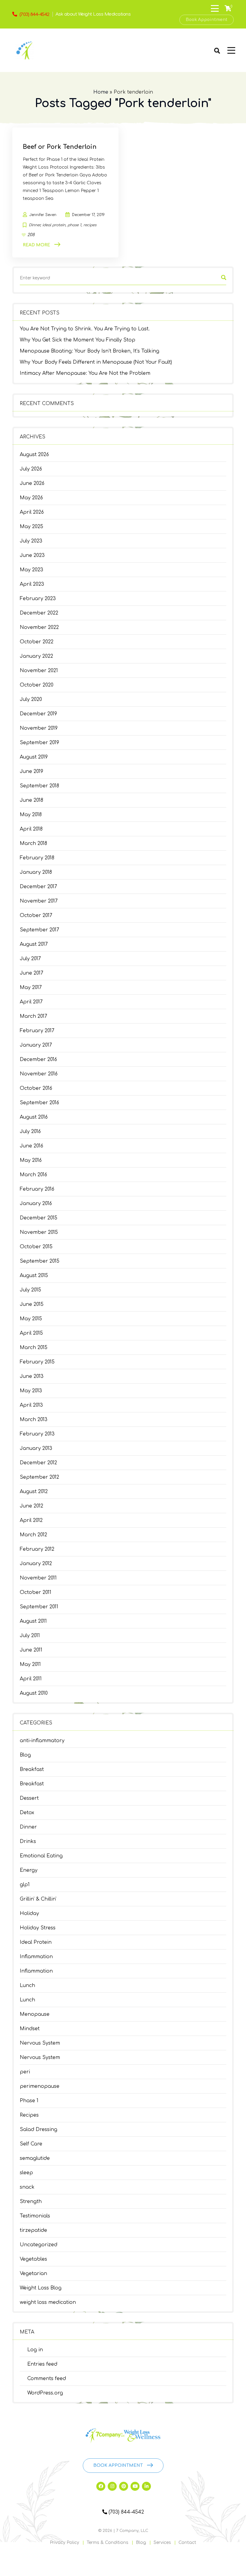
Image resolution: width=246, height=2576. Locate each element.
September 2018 (39, 786)
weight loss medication (48, 2302)
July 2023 (31, 541)
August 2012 (34, 1492)
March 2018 (33, 843)
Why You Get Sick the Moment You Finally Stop (78, 340)
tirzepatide (33, 2230)
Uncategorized (39, 2245)
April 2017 (31, 1002)
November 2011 (38, 1578)
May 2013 (31, 1391)
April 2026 (32, 512)
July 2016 (30, 1132)
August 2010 (34, 1693)
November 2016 (39, 1074)
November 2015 (39, 1232)
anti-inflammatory (42, 1741)
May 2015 (31, 1319)
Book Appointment (207, 20)
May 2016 (31, 1160)
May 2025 (31, 527)
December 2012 (38, 1463)
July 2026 (31, 469)
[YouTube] (135, 2486)
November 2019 (39, 728)
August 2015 (34, 1276)
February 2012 (37, 1549)
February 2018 (37, 858)
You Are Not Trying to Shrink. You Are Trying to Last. (85, 329)
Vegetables (33, 2259)
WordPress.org (45, 2393)
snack (27, 2187)
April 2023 (32, 584)
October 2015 (36, 1247)
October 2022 (37, 642)
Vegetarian (33, 2274)
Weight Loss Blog (41, 2288)
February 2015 (37, 1362)
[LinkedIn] (146, 2486)
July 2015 (30, 1290)
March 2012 (33, 1535)
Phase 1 (29, 2101)
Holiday (29, 1913)
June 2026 (32, 483)
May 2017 (31, 987)
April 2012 (31, 1520)
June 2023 (32, 555)
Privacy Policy (64, 2543)
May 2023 (31, 570)
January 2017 (36, 1045)
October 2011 (36, 1592)
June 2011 (31, 1650)
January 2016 (36, 1204)
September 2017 (39, 930)
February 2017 (37, 1031)
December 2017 (38, 887)
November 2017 (39, 901)
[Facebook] (101, 2486)
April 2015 (31, 1333)
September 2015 (40, 1261)
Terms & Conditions (108, 2543)
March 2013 (34, 1420)
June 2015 (32, 1304)
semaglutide (35, 2158)
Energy (29, 1870)
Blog (25, 1755)
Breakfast (32, 1769)
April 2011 (31, 1679)
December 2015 (39, 1218)
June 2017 (31, 973)
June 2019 (31, 771)
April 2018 (31, 829)
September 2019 (39, 743)
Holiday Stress (38, 1928)
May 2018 (31, 815)
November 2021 (39, 671)
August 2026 (34, 455)
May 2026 (31, 498)
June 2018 (31, 800)
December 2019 (38, 714)
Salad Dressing (39, 2130)
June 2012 (31, 1506)
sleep (26, 2173)
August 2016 (34, 1117)
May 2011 (30, 1664)
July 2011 (30, 1636)
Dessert (29, 1798)
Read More (36, 245)
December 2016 (38, 1060)
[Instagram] (112, 2486)
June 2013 (32, 1376)
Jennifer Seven (43, 215)
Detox (27, 1813)
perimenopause (40, 2086)
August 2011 (33, 1621)
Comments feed (47, 2379)
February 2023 (38, 599)
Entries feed (42, 2364)
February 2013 (37, 1434)
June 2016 (31, 1146)
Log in (35, 2350)
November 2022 (39, 627)
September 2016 (39, 1103)
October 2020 (37, 685)
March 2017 (33, 1016)
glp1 (25, 1885)
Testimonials (35, 2216)
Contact (187, 2543)
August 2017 (34, 944)
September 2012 (39, 1477)
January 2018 (36, 872)
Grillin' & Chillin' (38, 1899)
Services (162, 2543)
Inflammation (36, 1957)
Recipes (29, 2115)
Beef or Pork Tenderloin (60, 147)
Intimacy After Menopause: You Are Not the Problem (85, 373)
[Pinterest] (124, 2486)
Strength (31, 2202)
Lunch (27, 1985)
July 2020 (31, 699)
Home (101, 92)
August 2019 (34, 757)
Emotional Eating (41, 1856)
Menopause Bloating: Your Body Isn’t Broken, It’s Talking (90, 351)
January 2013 (36, 1448)
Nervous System (40, 2043)
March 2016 (33, 1175)
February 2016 (37, 1189)
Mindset (30, 2029)
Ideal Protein (36, 1942)
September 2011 (39, 1607)
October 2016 (36, 1088)
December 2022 (39, 613)
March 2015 (34, 1348)
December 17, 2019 (88, 215)
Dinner (28, 1827)
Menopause (35, 2014)
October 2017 (36, 915)
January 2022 (36, 656)
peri (25, 2072)
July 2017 (30, 959)
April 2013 (31, 1405)
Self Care (31, 2144)
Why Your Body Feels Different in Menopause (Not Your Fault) (96, 362)
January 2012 (36, 1564)
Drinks (28, 1841)
